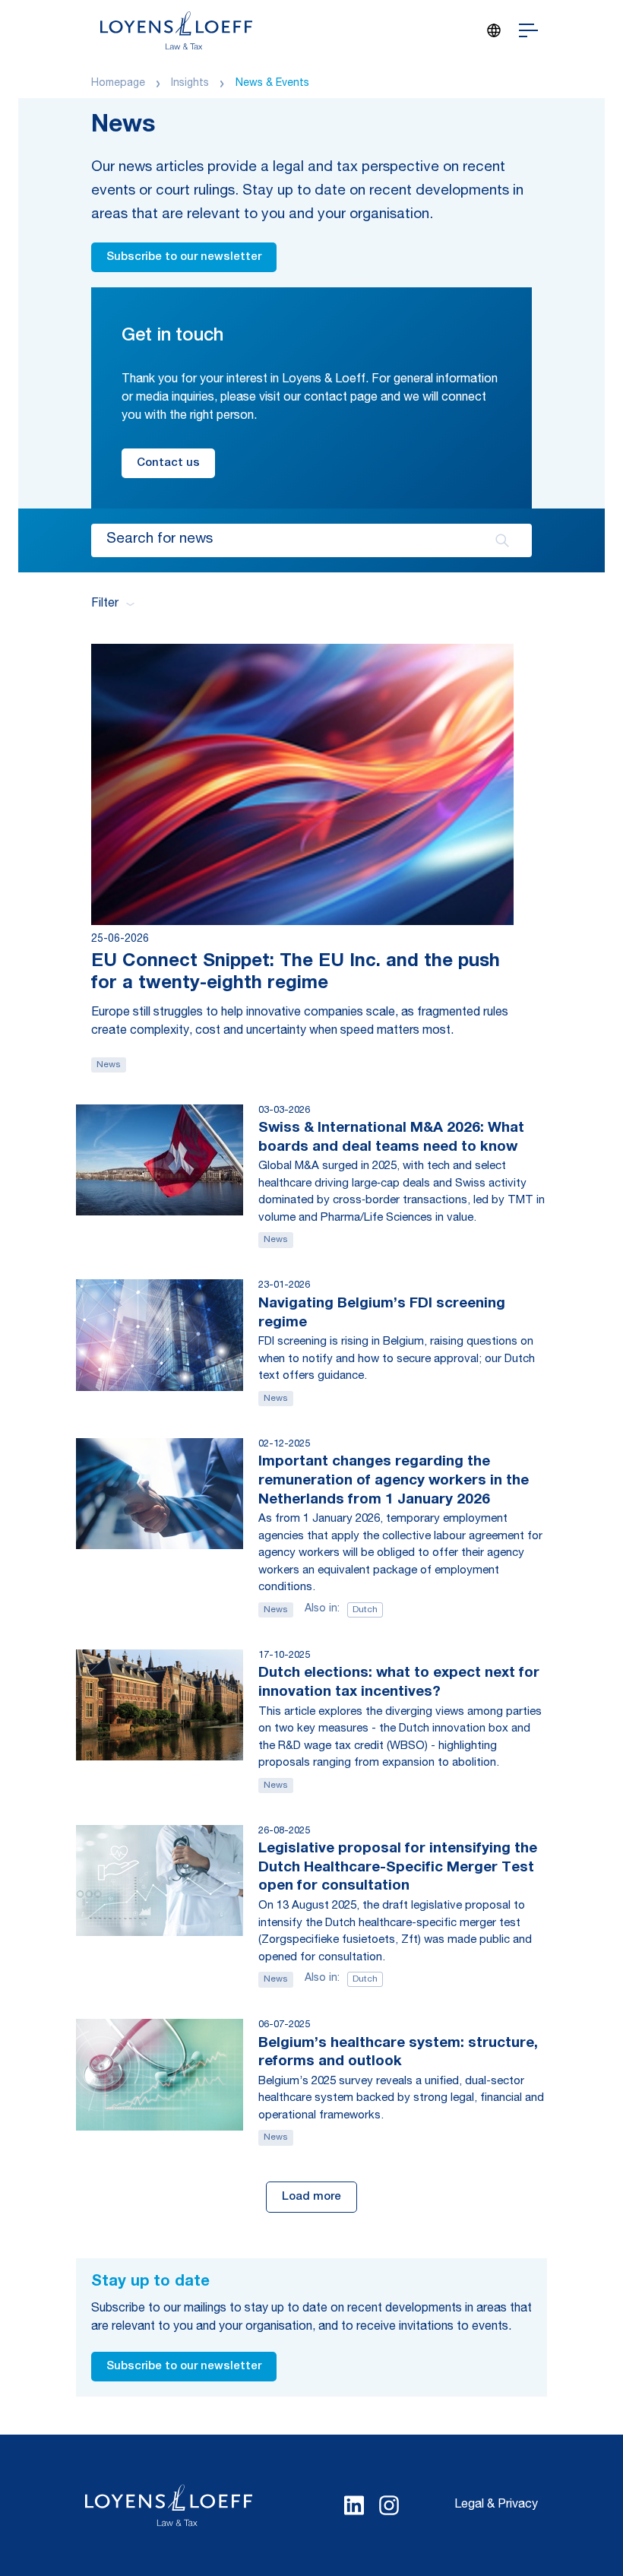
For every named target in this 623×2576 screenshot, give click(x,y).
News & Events (272, 84)
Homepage (118, 84)
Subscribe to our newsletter (184, 257)
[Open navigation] (528, 30)
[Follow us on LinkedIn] (354, 2505)
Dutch (365, 1610)
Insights (190, 84)
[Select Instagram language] (389, 2505)
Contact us (168, 463)
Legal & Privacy (496, 2505)
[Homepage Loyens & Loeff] (176, 30)
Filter (105, 604)
